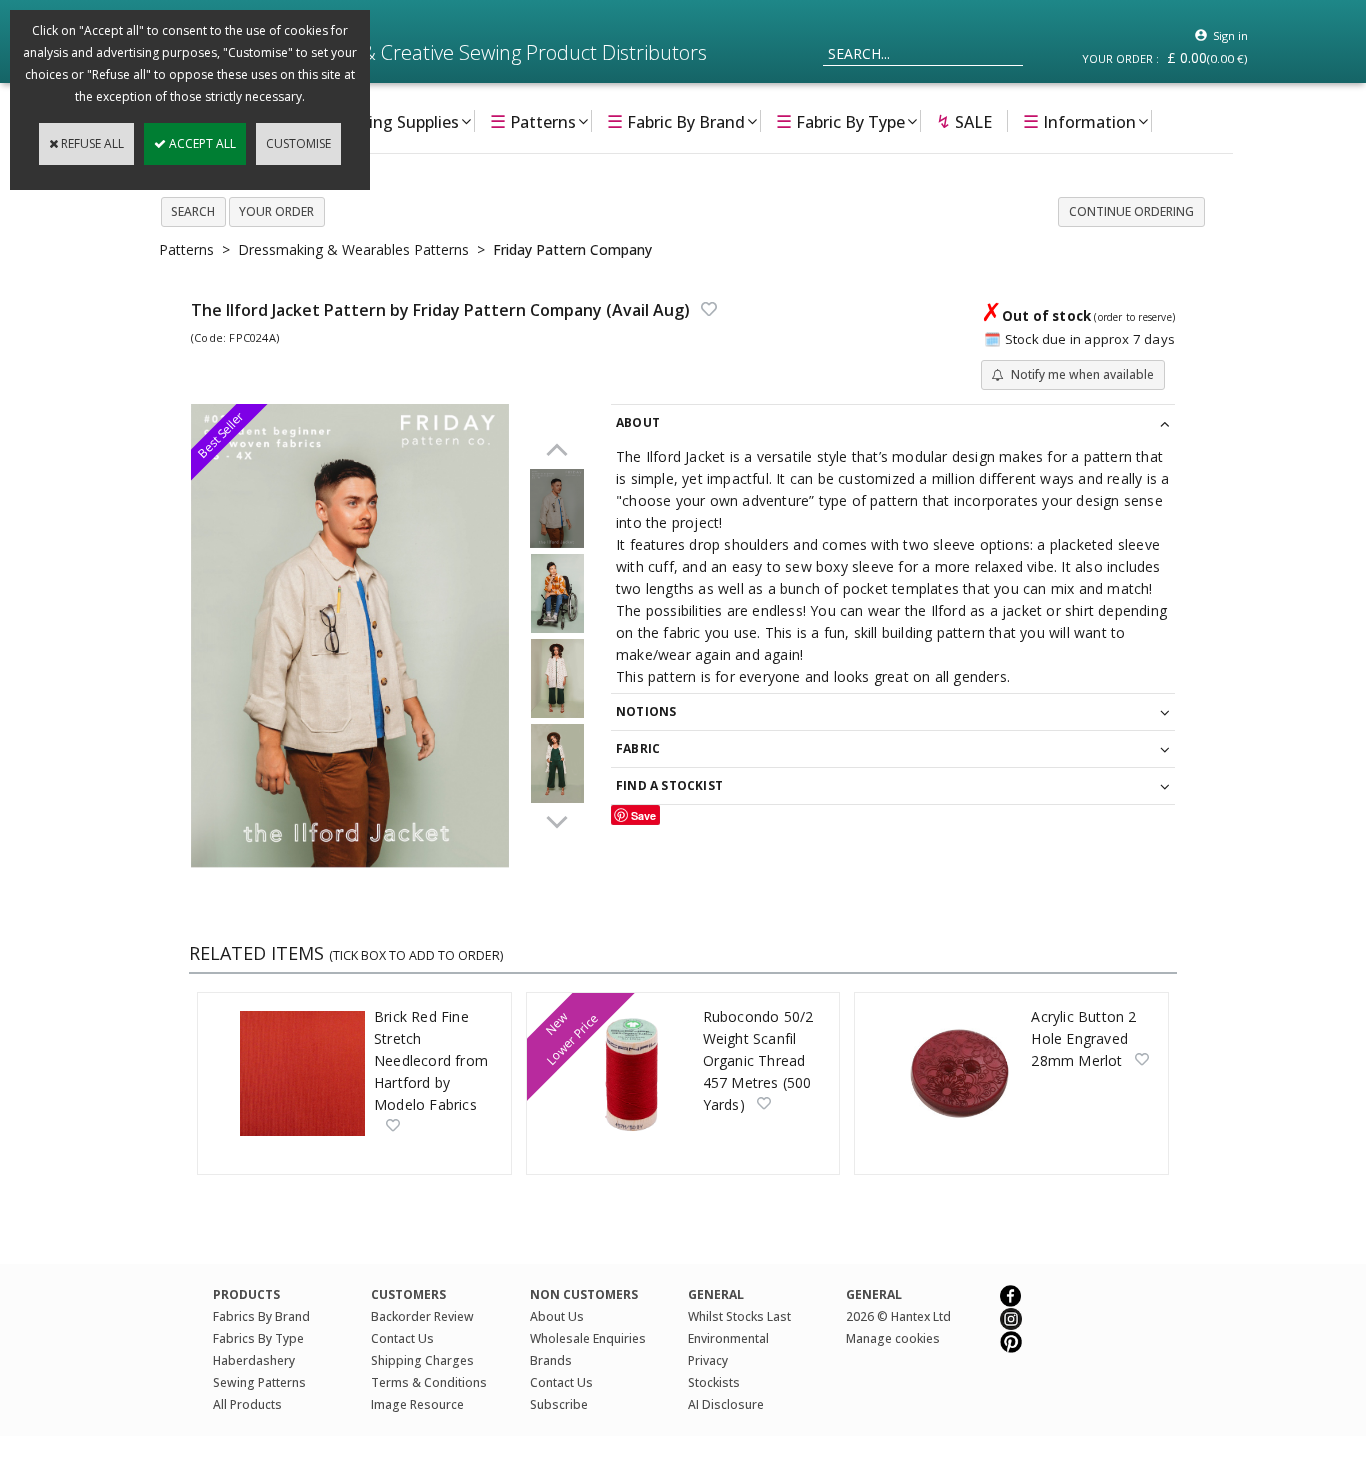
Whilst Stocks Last (739, 1316)
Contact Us (402, 1338)
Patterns (533, 121)
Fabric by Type (840, 121)
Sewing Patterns (259, 1382)
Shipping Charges (422, 1360)
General (874, 1294)
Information (1079, 121)
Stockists (714, 1382)
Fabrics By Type (258, 1338)
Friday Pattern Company (572, 249)
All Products (247, 1404)
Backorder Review (422, 1316)
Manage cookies (893, 1338)
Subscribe (559, 1404)
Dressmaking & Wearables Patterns (353, 249)
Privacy (708, 1360)
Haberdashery (254, 1360)
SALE (964, 121)
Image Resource (417, 1404)
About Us (557, 1316)
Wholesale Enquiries (588, 1338)
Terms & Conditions (429, 1382)
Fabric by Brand (676, 121)
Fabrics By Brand (261, 1316)
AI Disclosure (726, 1404)
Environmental (728, 1338)
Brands (551, 1360)
